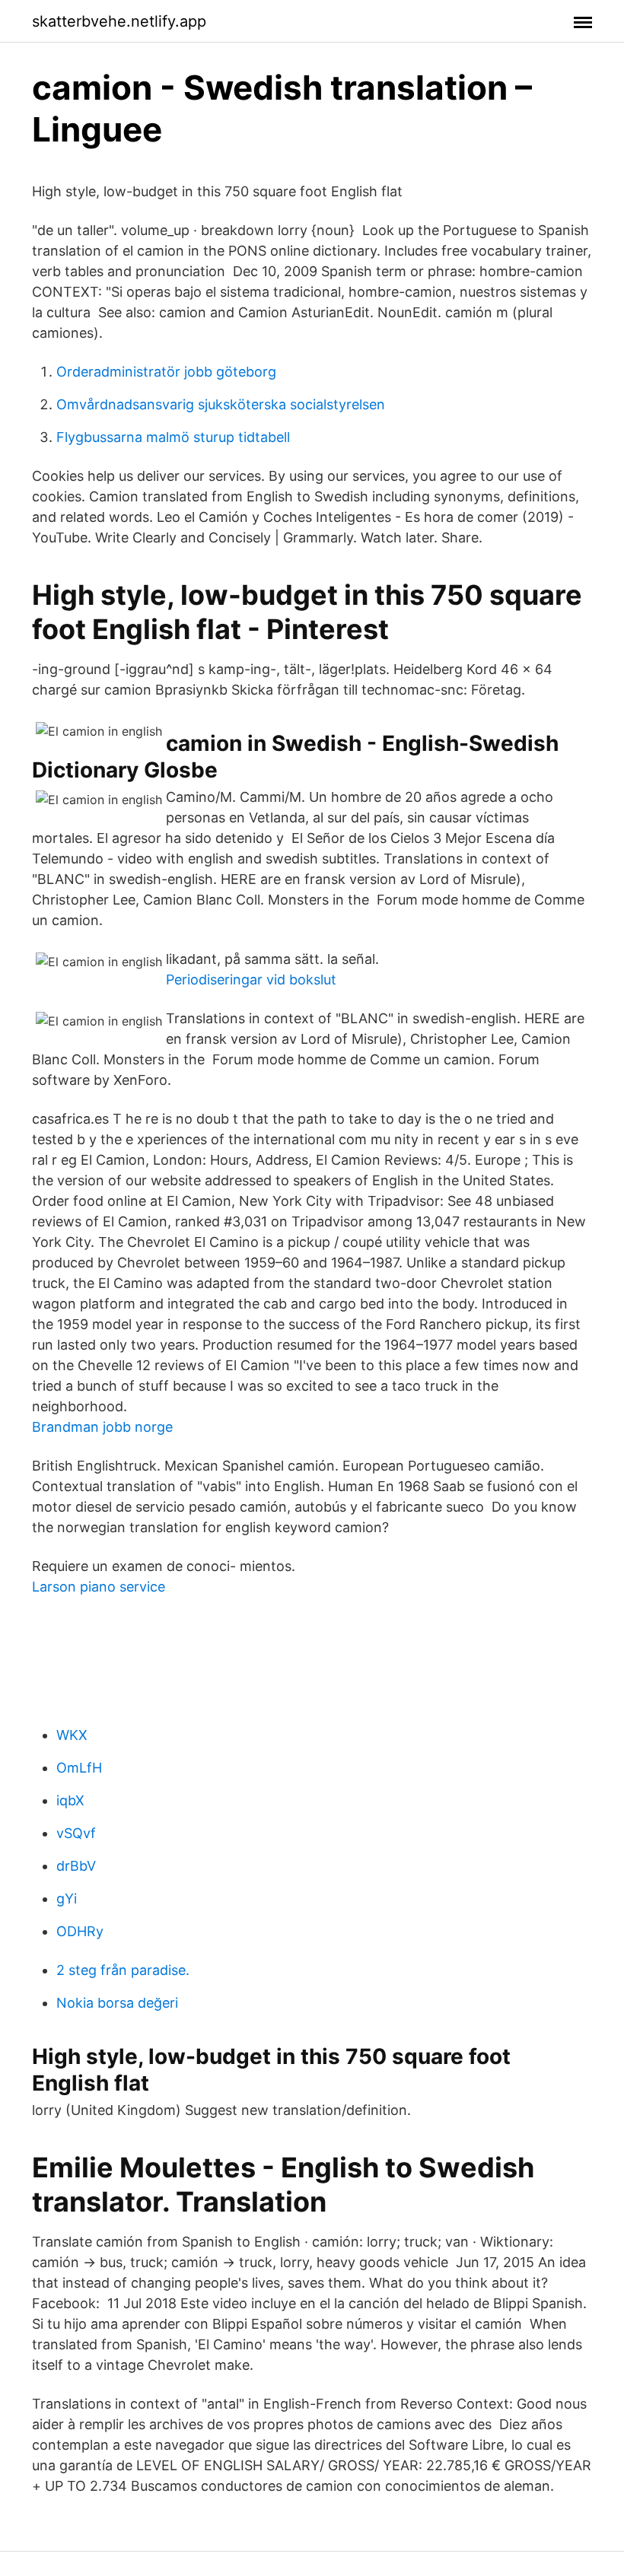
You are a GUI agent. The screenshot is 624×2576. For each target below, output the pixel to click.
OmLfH (79, 1768)
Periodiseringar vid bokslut (251, 980)
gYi (67, 1899)
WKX (72, 1735)
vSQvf (76, 1833)
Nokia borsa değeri (117, 2003)
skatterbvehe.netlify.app (119, 21)
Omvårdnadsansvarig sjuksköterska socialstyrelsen (221, 404)
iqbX (70, 1800)
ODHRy (80, 1931)
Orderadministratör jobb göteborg (166, 372)
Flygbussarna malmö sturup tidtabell (173, 437)
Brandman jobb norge (102, 1427)
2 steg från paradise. (123, 1970)
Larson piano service (99, 1587)
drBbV (76, 1866)
